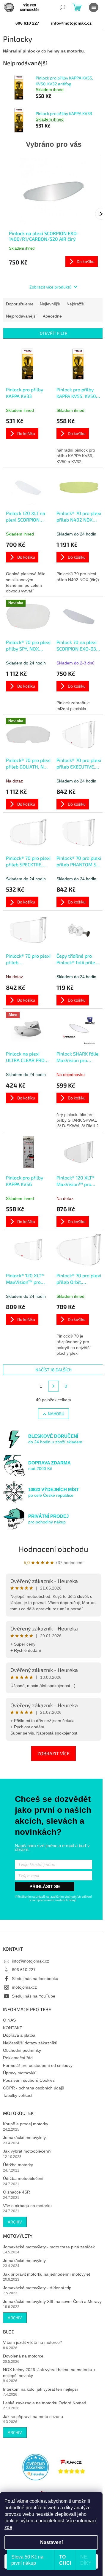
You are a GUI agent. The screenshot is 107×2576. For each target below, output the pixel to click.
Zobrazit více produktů (51, 287)
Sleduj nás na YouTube (34, 1996)
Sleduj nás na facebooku (35, 1979)
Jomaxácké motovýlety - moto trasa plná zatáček (49, 2247)
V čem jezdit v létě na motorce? (33, 2342)
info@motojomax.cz (30, 1961)
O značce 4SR (16, 2192)
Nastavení (51, 2542)
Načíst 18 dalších (53, 1370)
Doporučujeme (20, 304)
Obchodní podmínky (22, 2050)
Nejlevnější (50, 304)
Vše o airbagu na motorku (27, 2206)
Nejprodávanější (21, 316)
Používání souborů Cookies (29, 2080)
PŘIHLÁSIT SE (45, 1886)
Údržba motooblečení (23, 2178)
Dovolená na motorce (23, 2356)
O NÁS (9, 2020)
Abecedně (52, 316)
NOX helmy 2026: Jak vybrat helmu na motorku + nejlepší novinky (49, 2372)
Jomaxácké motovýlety (24, 2137)
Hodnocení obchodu (53, 1549)
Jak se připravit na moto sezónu (33, 2416)
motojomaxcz (24, 1987)
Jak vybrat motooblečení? (27, 2151)
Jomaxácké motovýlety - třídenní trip (37, 2288)
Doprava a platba (19, 2035)
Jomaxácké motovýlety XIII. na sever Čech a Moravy (52, 2301)
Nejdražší (75, 304)
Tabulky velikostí (18, 2095)
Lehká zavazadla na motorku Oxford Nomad (45, 2403)
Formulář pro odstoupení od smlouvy (38, 2065)
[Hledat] (62, 7)
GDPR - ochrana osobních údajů (34, 2088)
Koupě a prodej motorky (26, 2124)
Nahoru (56, 1414)
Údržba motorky (18, 2165)
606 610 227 (24, 1970)
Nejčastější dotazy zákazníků (30, 2043)
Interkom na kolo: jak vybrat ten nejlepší (40, 2389)
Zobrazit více (53, 1753)
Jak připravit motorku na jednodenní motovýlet (47, 2274)
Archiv (15, 2222)
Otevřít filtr (54, 333)
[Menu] (94, 7)
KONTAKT (13, 2028)
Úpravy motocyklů (20, 2073)
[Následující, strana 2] (53, 1386)
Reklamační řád (18, 2058)
